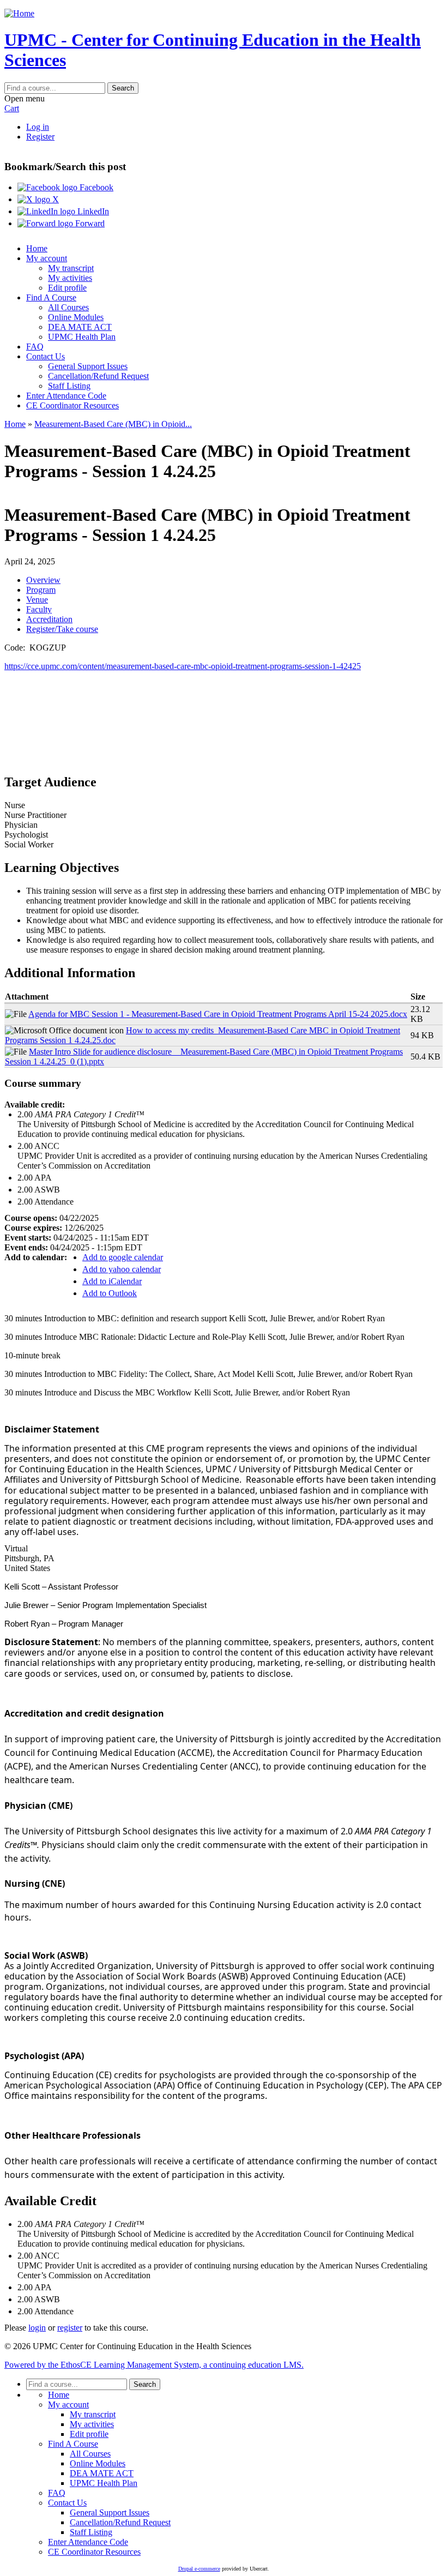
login (37, 2328)
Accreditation (49, 619)
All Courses (68, 307)
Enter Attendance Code (66, 396)
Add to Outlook (110, 1293)
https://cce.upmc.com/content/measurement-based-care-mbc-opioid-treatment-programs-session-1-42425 (183, 666)
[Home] (19, 13)
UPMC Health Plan (82, 337)
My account (47, 258)
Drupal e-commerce (199, 2569)
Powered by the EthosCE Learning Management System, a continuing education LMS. (154, 2365)
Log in (38, 127)
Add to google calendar (123, 1257)
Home (37, 248)
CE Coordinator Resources (73, 405)
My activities (70, 278)
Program (41, 590)
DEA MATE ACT (80, 327)
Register (40, 137)
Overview (43, 580)
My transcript (71, 268)
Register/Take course (62, 629)
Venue (37, 600)
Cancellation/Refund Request (98, 376)
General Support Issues (88, 366)
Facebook (95, 187)
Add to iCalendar (112, 1281)
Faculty (39, 609)
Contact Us (46, 356)
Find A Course (51, 297)
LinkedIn (92, 211)
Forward (89, 223)
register (70, 2328)
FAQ (35, 347)
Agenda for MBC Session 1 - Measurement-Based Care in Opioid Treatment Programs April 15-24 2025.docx (218, 1014)
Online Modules (76, 317)
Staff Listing (69, 386)
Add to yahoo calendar (122, 1269)
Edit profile (67, 288)
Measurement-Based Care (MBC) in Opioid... (113, 424)
